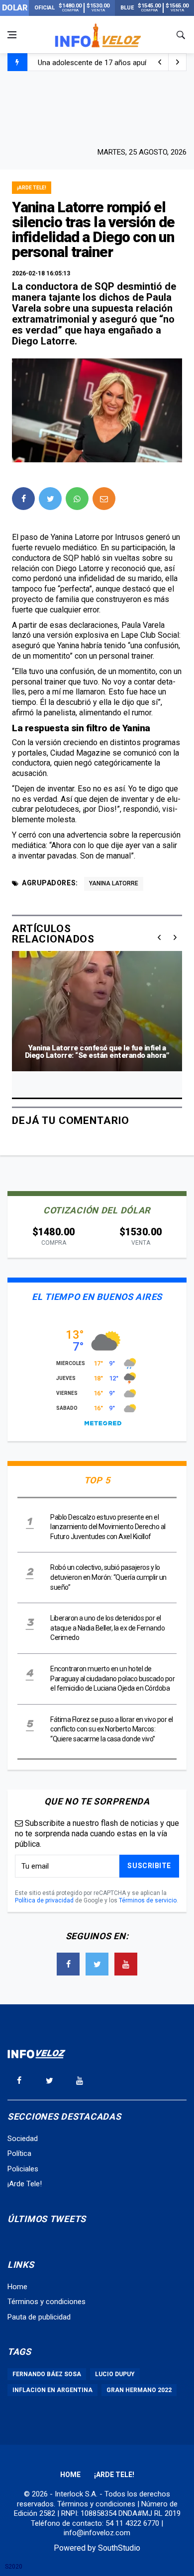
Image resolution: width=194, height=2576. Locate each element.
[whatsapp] (77, 499)
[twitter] (50, 499)
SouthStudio (119, 2548)
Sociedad (23, 2139)
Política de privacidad (44, 1900)
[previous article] (178, 62)
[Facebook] (68, 1964)
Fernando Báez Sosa (47, 2374)
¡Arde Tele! (32, 188)
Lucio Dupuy (115, 2374)
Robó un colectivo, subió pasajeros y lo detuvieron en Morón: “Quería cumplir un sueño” (108, 1577)
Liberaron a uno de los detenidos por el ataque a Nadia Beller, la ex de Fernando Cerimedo (107, 1628)
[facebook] (23, 499)
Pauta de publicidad (39, 2317)
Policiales (23, 2169)
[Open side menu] (12, 35)
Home (17, 2287)
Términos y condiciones (47, 2302)
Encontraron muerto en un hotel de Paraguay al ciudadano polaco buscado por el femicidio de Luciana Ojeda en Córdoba (112, 1678)
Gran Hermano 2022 (139, 2390)
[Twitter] (97, 1964)
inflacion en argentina (52, 2390)
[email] (104, 499)
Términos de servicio (148, 1900)
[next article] (160, 62)
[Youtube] (126, 1964)
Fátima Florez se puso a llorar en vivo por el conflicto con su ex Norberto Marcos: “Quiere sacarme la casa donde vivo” (112, 1729)
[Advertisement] (97, 108)
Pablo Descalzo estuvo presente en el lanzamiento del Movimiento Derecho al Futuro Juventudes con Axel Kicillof (108, 1527)
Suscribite (149, 1866)
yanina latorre (114, 883)
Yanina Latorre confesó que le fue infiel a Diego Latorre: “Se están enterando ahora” (97, 1052)
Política (19, 2153)
